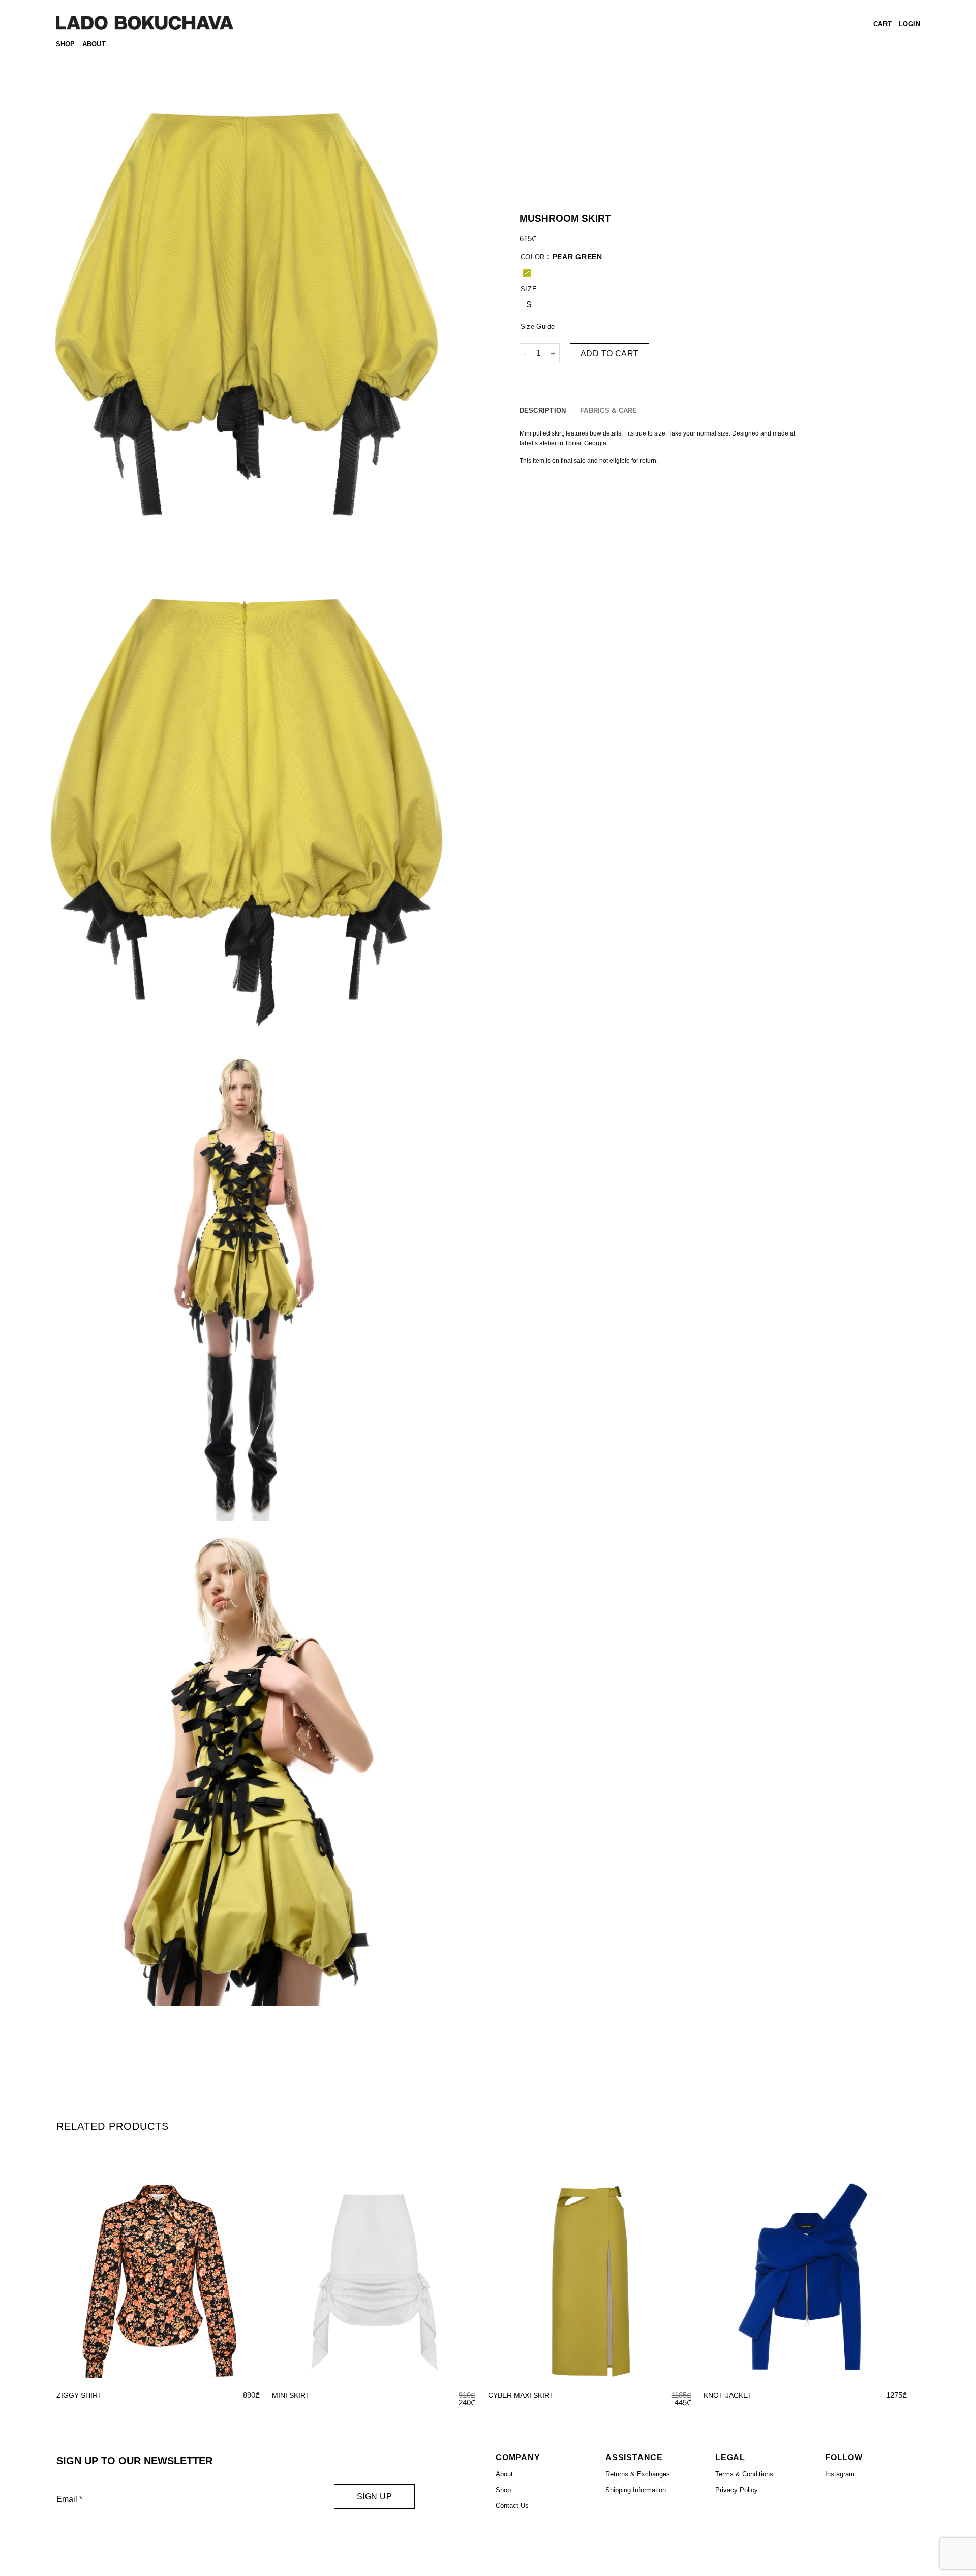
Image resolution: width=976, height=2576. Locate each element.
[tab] (543, 411)
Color (533, 257)
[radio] (527, 273)
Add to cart (610, 353)
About (94, 44)
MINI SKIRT (291, 2395)
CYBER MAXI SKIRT (521, 2395)
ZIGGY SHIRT (79, 2395)
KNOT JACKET (728, 2395)
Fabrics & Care (609, 410)
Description (543, 410)
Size (529, 289)
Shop (66, 44)
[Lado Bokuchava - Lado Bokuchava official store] (145, 23)
